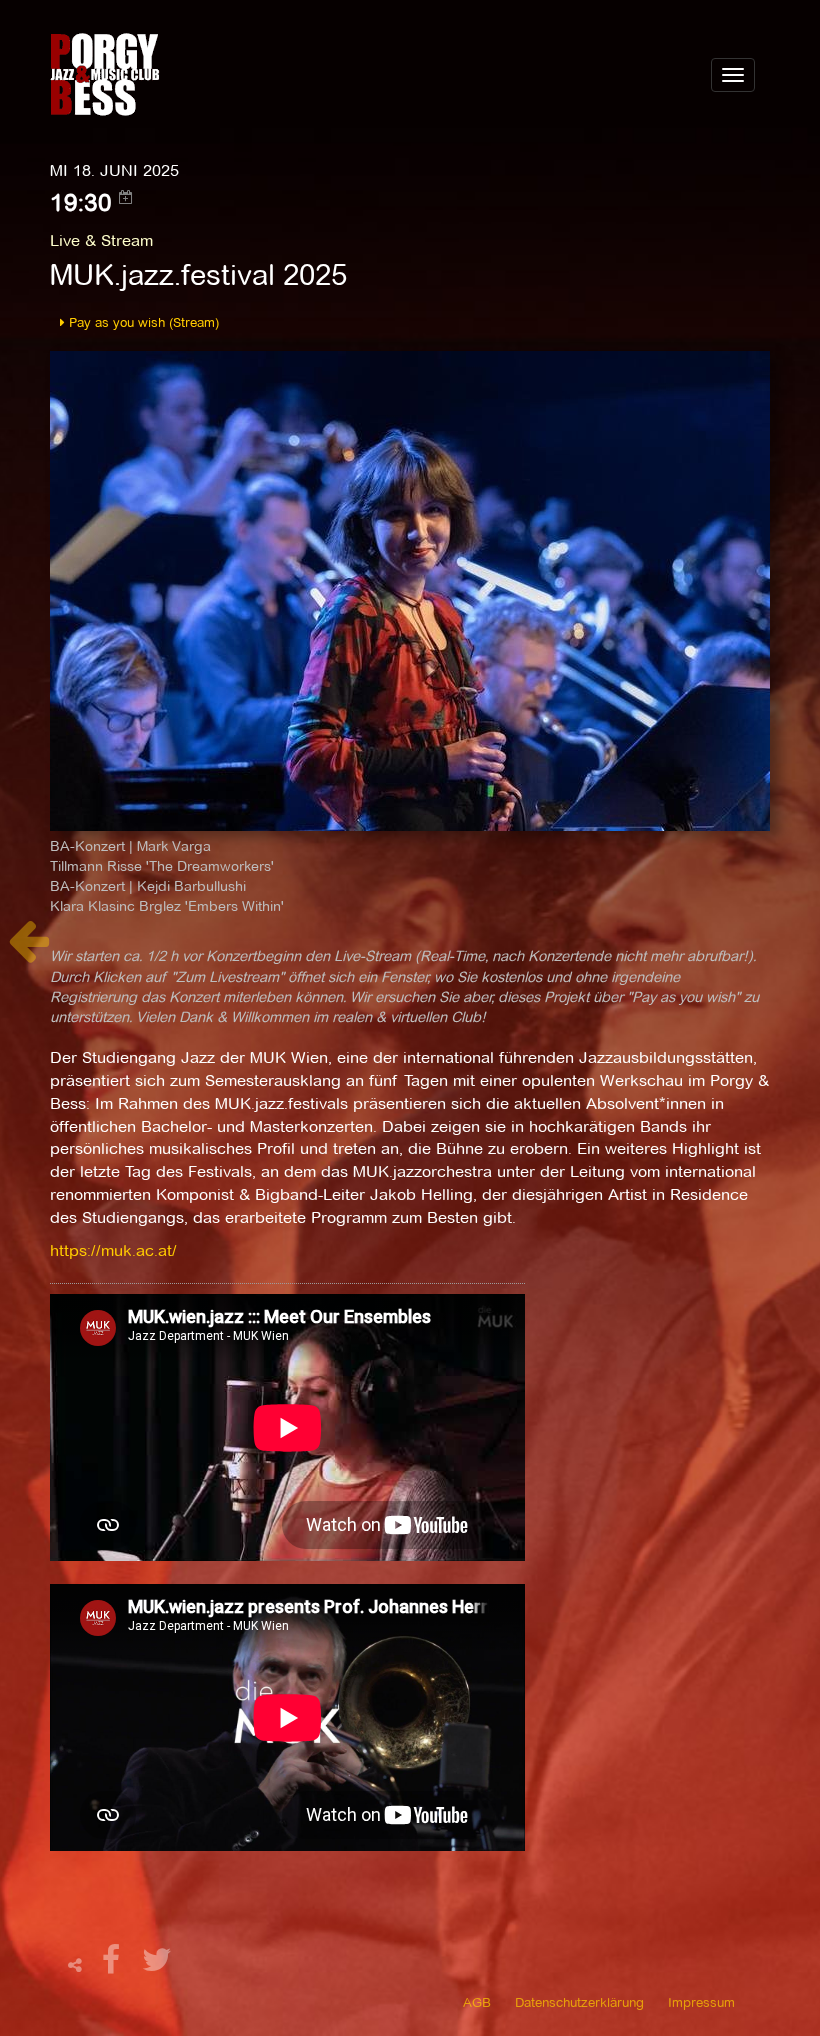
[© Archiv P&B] (410, 589)
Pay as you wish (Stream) (142, 322)
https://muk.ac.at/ (113, 1250)
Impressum (701, 2002)
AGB (477, 2002)
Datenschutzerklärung (579, 2002)
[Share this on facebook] (114, 1965)
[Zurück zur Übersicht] (28, 951)
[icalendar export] (126, 197)
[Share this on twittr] (157, 1965)
